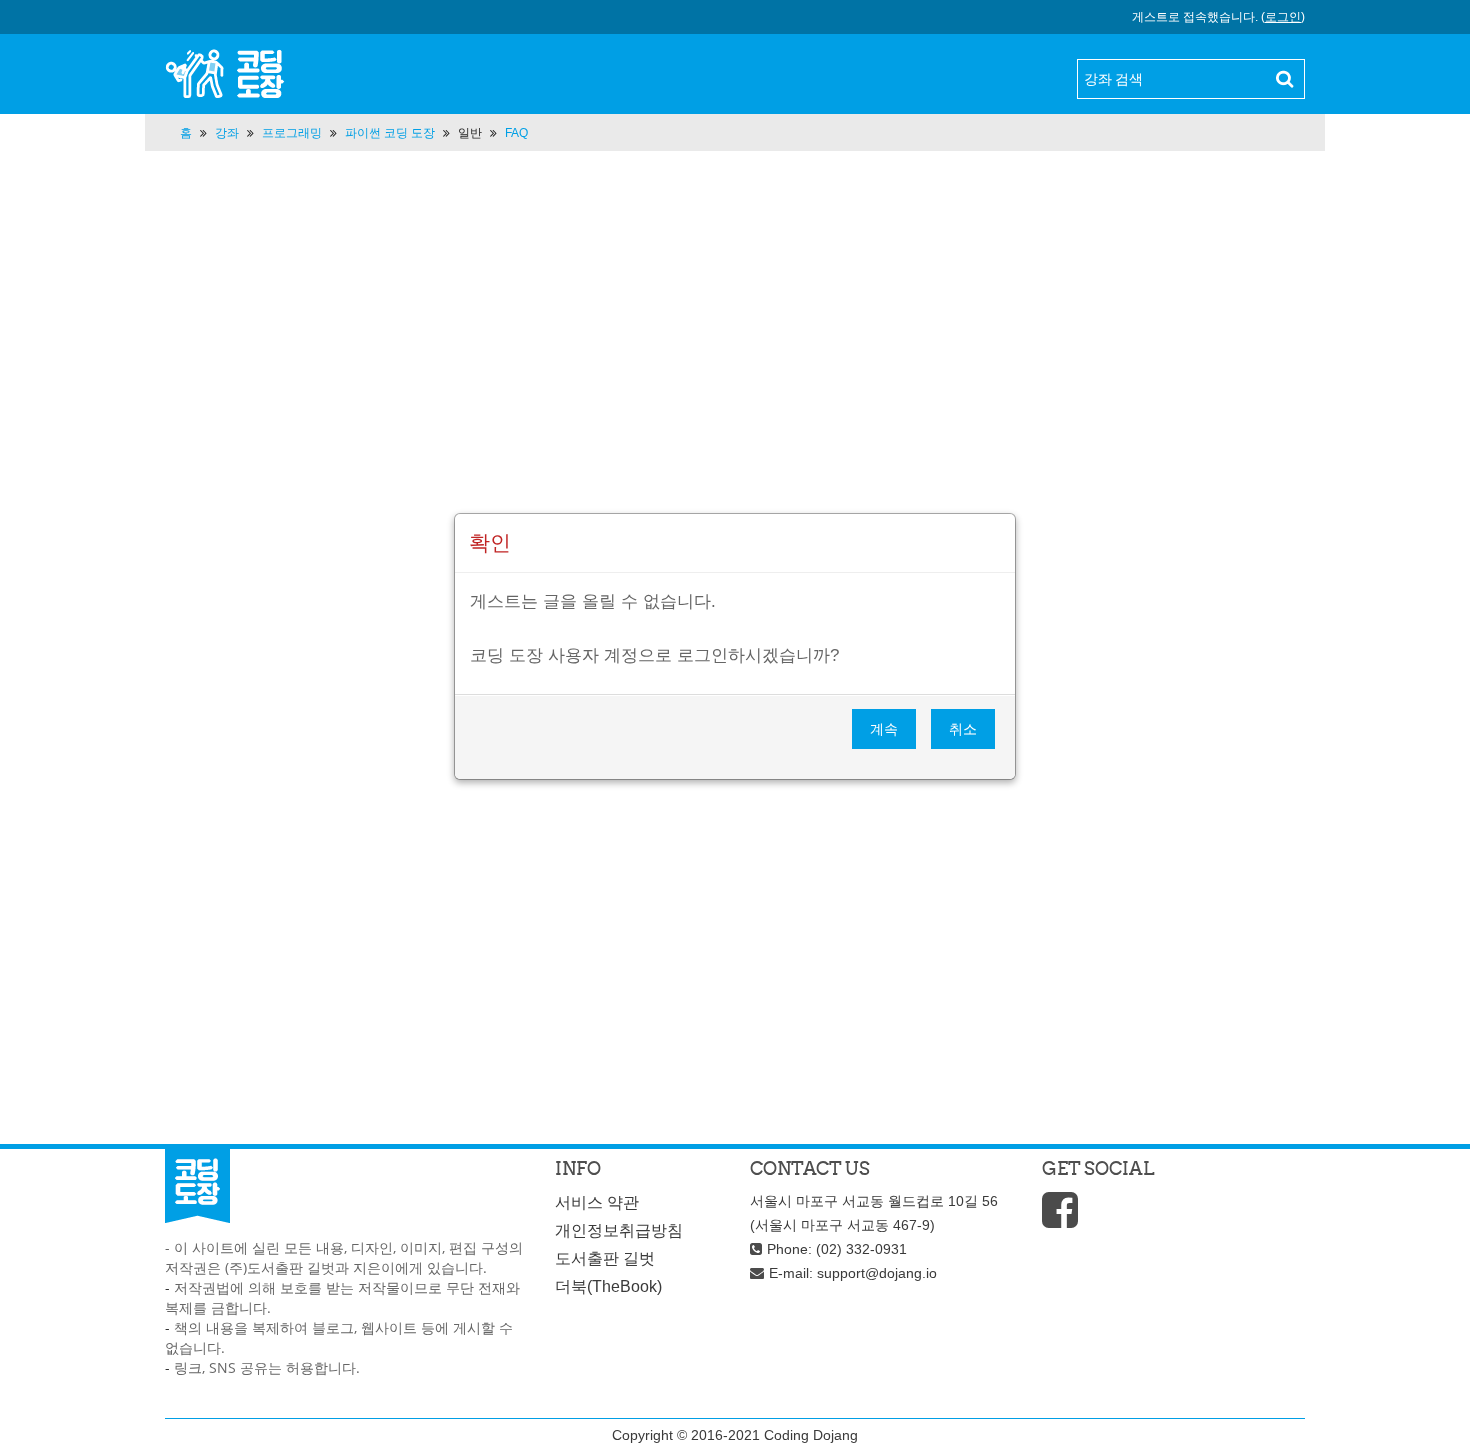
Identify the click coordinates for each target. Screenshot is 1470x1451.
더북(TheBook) (608, 1286)
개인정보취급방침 (619, 1230)
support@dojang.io (877, 1273)
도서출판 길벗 (605, 1258)
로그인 (1283, 17)
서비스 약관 (597, 1202)
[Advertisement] (735, 373)
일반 (470, 133)
